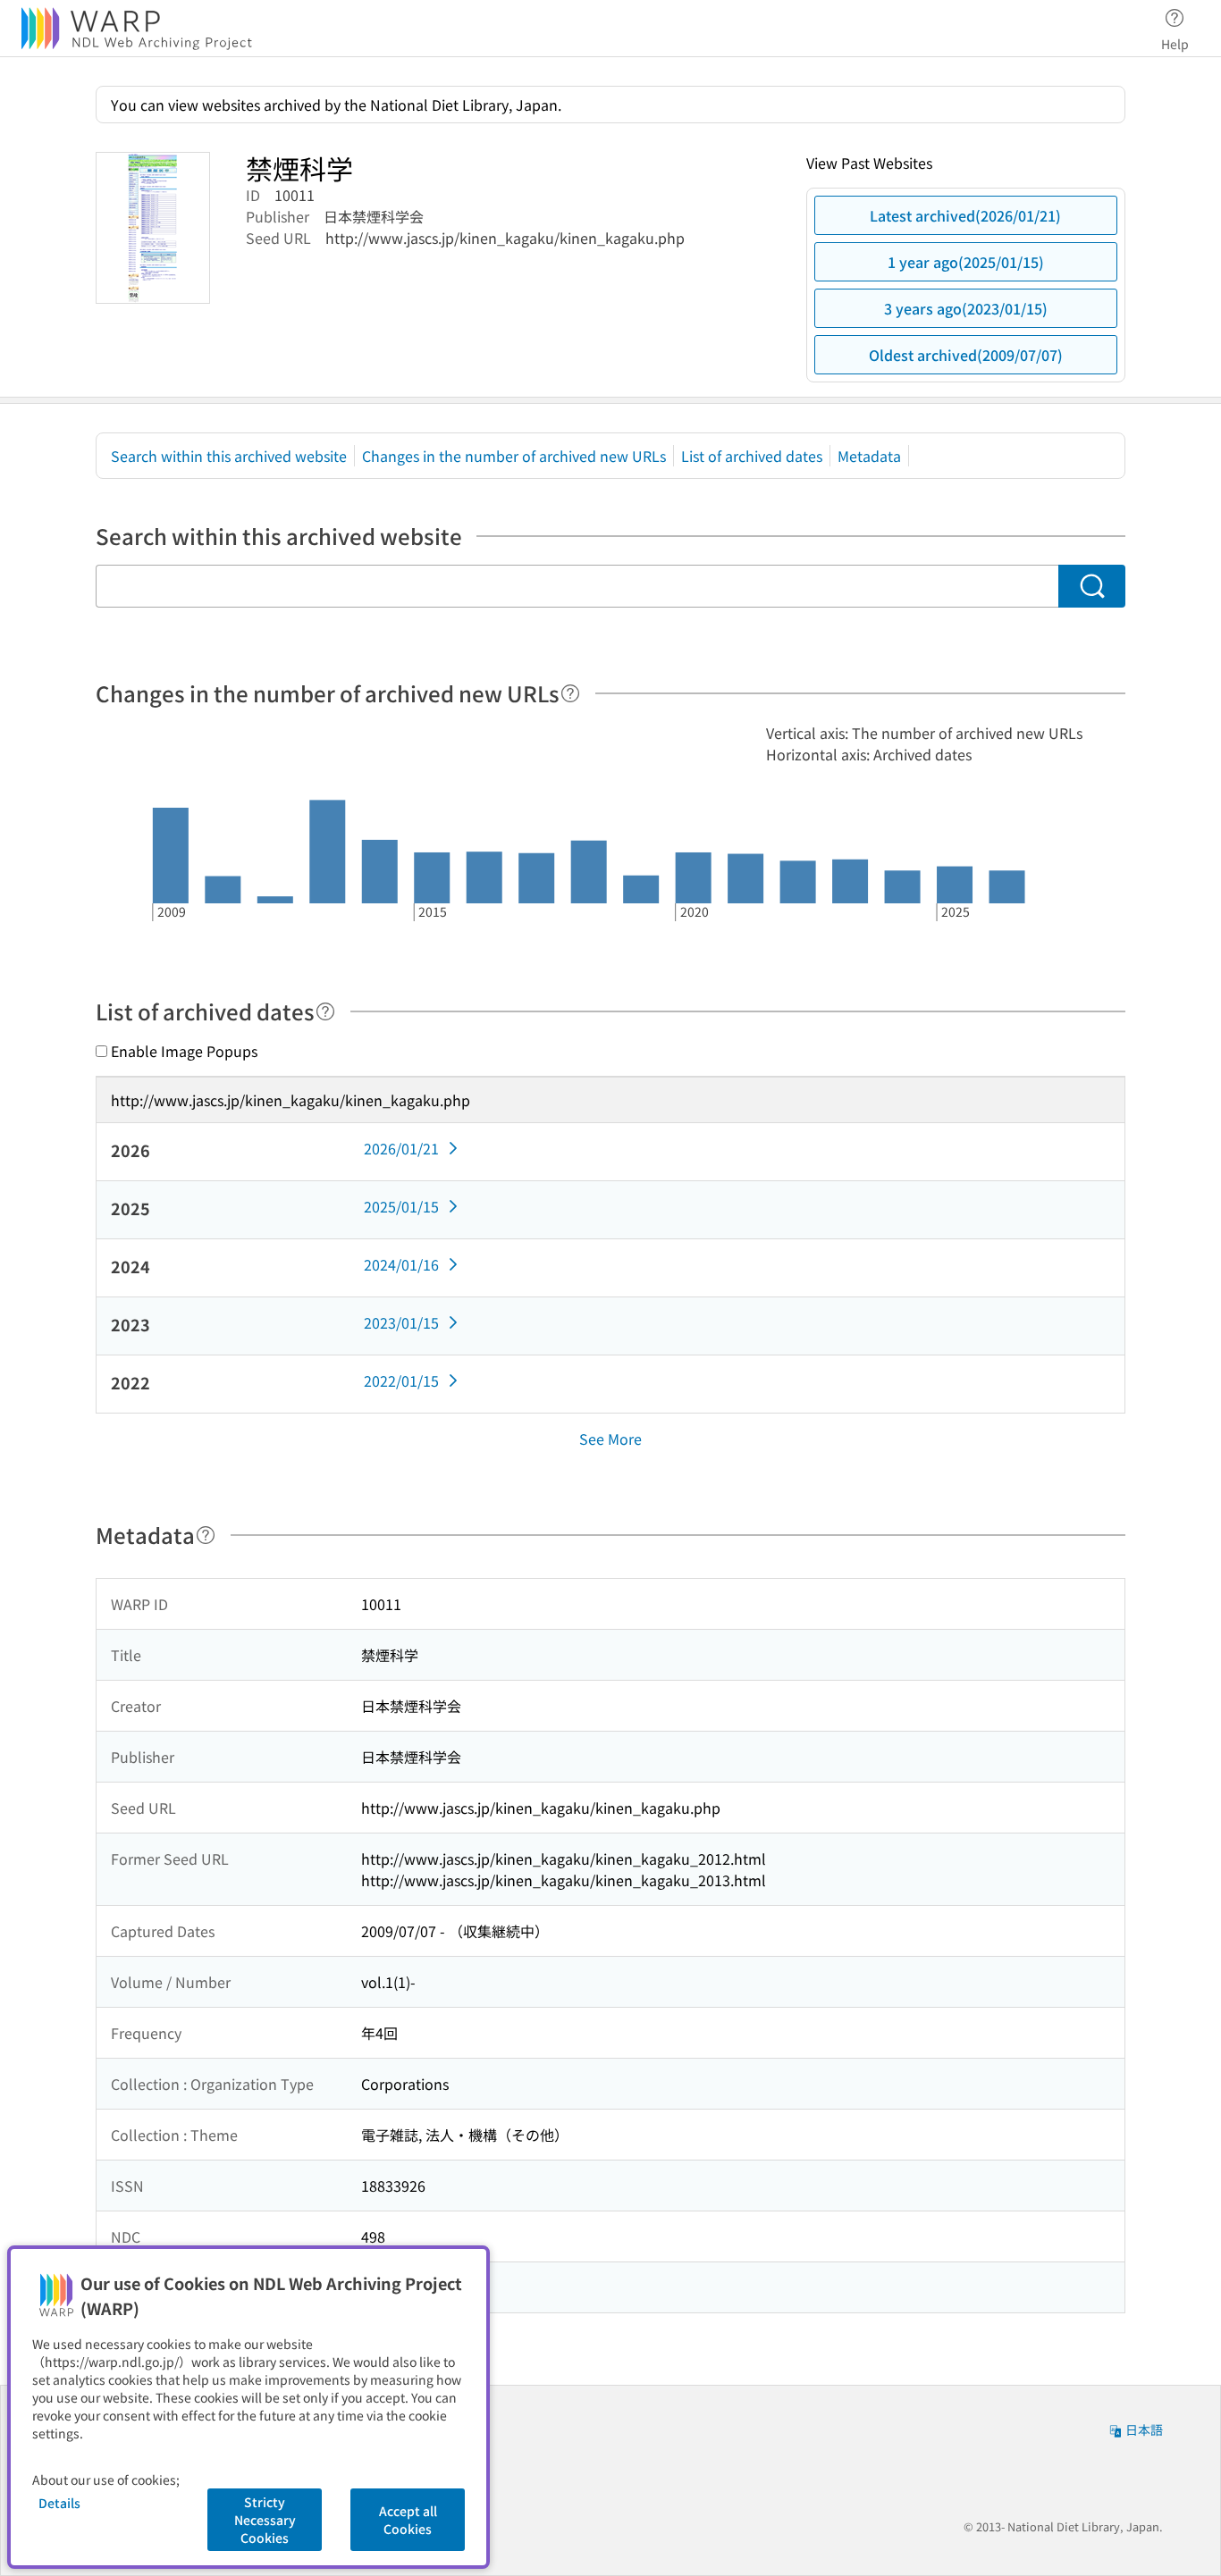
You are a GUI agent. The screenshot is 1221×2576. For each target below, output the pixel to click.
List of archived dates (752, 456)
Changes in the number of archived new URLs (514, 456)
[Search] (1092, 586)
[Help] (570, 693)
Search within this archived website (229, 456)
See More (610, 1439)
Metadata (869, 456)
